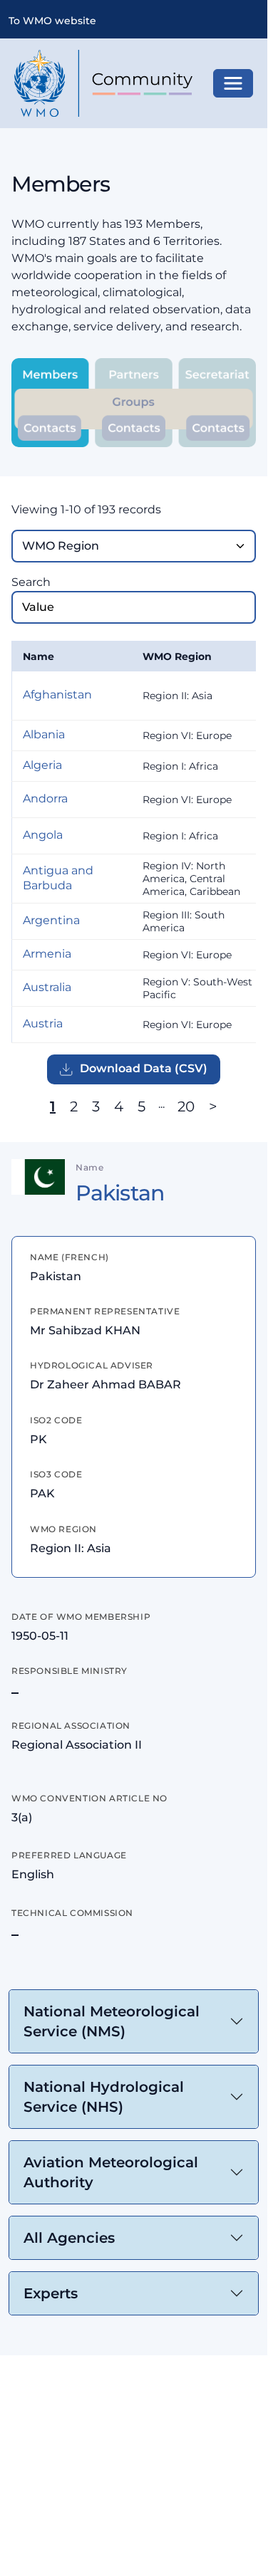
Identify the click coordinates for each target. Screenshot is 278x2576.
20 (186, 1106)
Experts (51, 2293)
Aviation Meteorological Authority (111, 2172)
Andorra (45, 799)
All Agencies (69, 2238)
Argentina (51, 920)
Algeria (42, 765)
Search (31, 582)
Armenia (47, 954)
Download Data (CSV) (144, 1068)
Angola (43, 835)
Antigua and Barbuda (58, 878)
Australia (47, 987)
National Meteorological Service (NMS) (112, 2021)
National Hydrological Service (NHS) (104, 2097)
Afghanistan (57, 695)
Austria (43, 1023)
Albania (44, 734)
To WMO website (52, 21)
